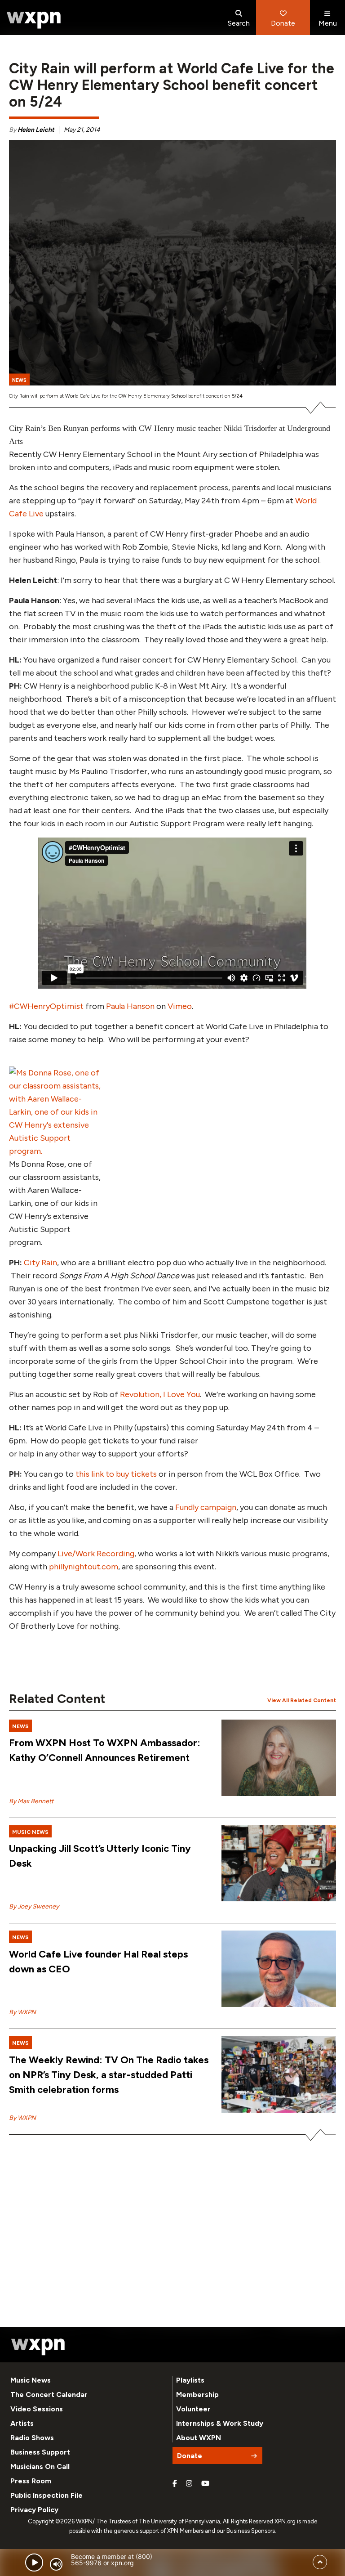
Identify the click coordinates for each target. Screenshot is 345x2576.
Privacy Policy (34, 2510)
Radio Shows (32, 2438)
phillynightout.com (84, 1567)
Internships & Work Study (220, 2423)
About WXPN (199, 2438)
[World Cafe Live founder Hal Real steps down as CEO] (279, 1969)
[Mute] (56, 2564)
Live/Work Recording (96, 1554)
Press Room (31, 2481)
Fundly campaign (206, 1507)
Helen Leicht (36, 130)
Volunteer (193, 2409)
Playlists (190, 2380)
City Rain (40, 1263)
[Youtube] (205, 2484)
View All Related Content (302, 1700)
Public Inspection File (46, 2495)
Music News (31, 2380)
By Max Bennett (31, 1801)
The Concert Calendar (49, 2395)
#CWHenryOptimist (46, 1006)
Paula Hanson (130, 1006)
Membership (197, 2395)
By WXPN (22, 2012)
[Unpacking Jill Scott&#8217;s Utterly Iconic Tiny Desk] (279, 1864)
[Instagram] (189, 2484)
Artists (22, 2423)
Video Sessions (37, 2409)
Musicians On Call (40, 2466)
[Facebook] (175, 2484)
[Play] (34, 2563)
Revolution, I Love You (160, 1394)
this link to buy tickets (116, 1474)
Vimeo (180, 1006)
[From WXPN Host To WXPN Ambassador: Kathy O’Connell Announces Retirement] (279, 1758)
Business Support (40, 2452)
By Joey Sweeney (34, 1906)
